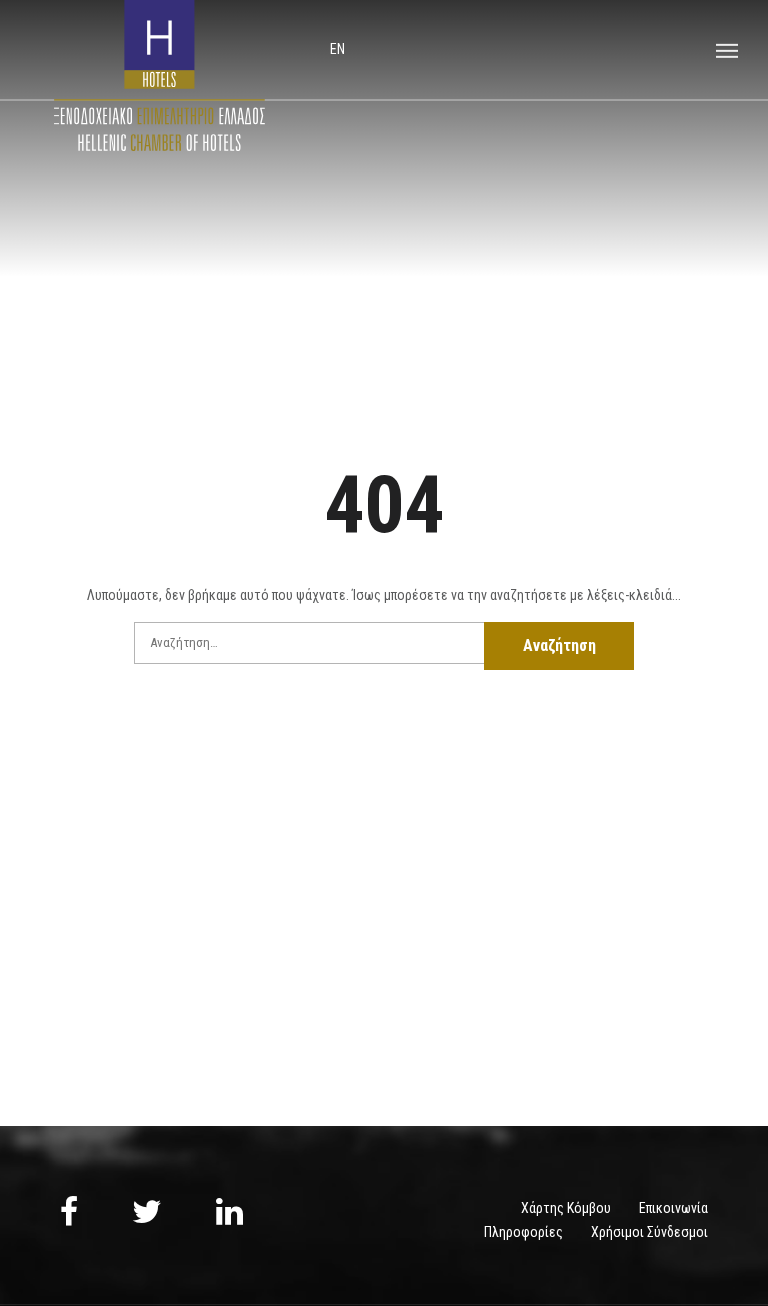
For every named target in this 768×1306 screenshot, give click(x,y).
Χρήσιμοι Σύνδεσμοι (649, 1232)
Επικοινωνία (673, 1208)
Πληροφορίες (523, 1232)
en (337, 49)
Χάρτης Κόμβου (566, 1208)
